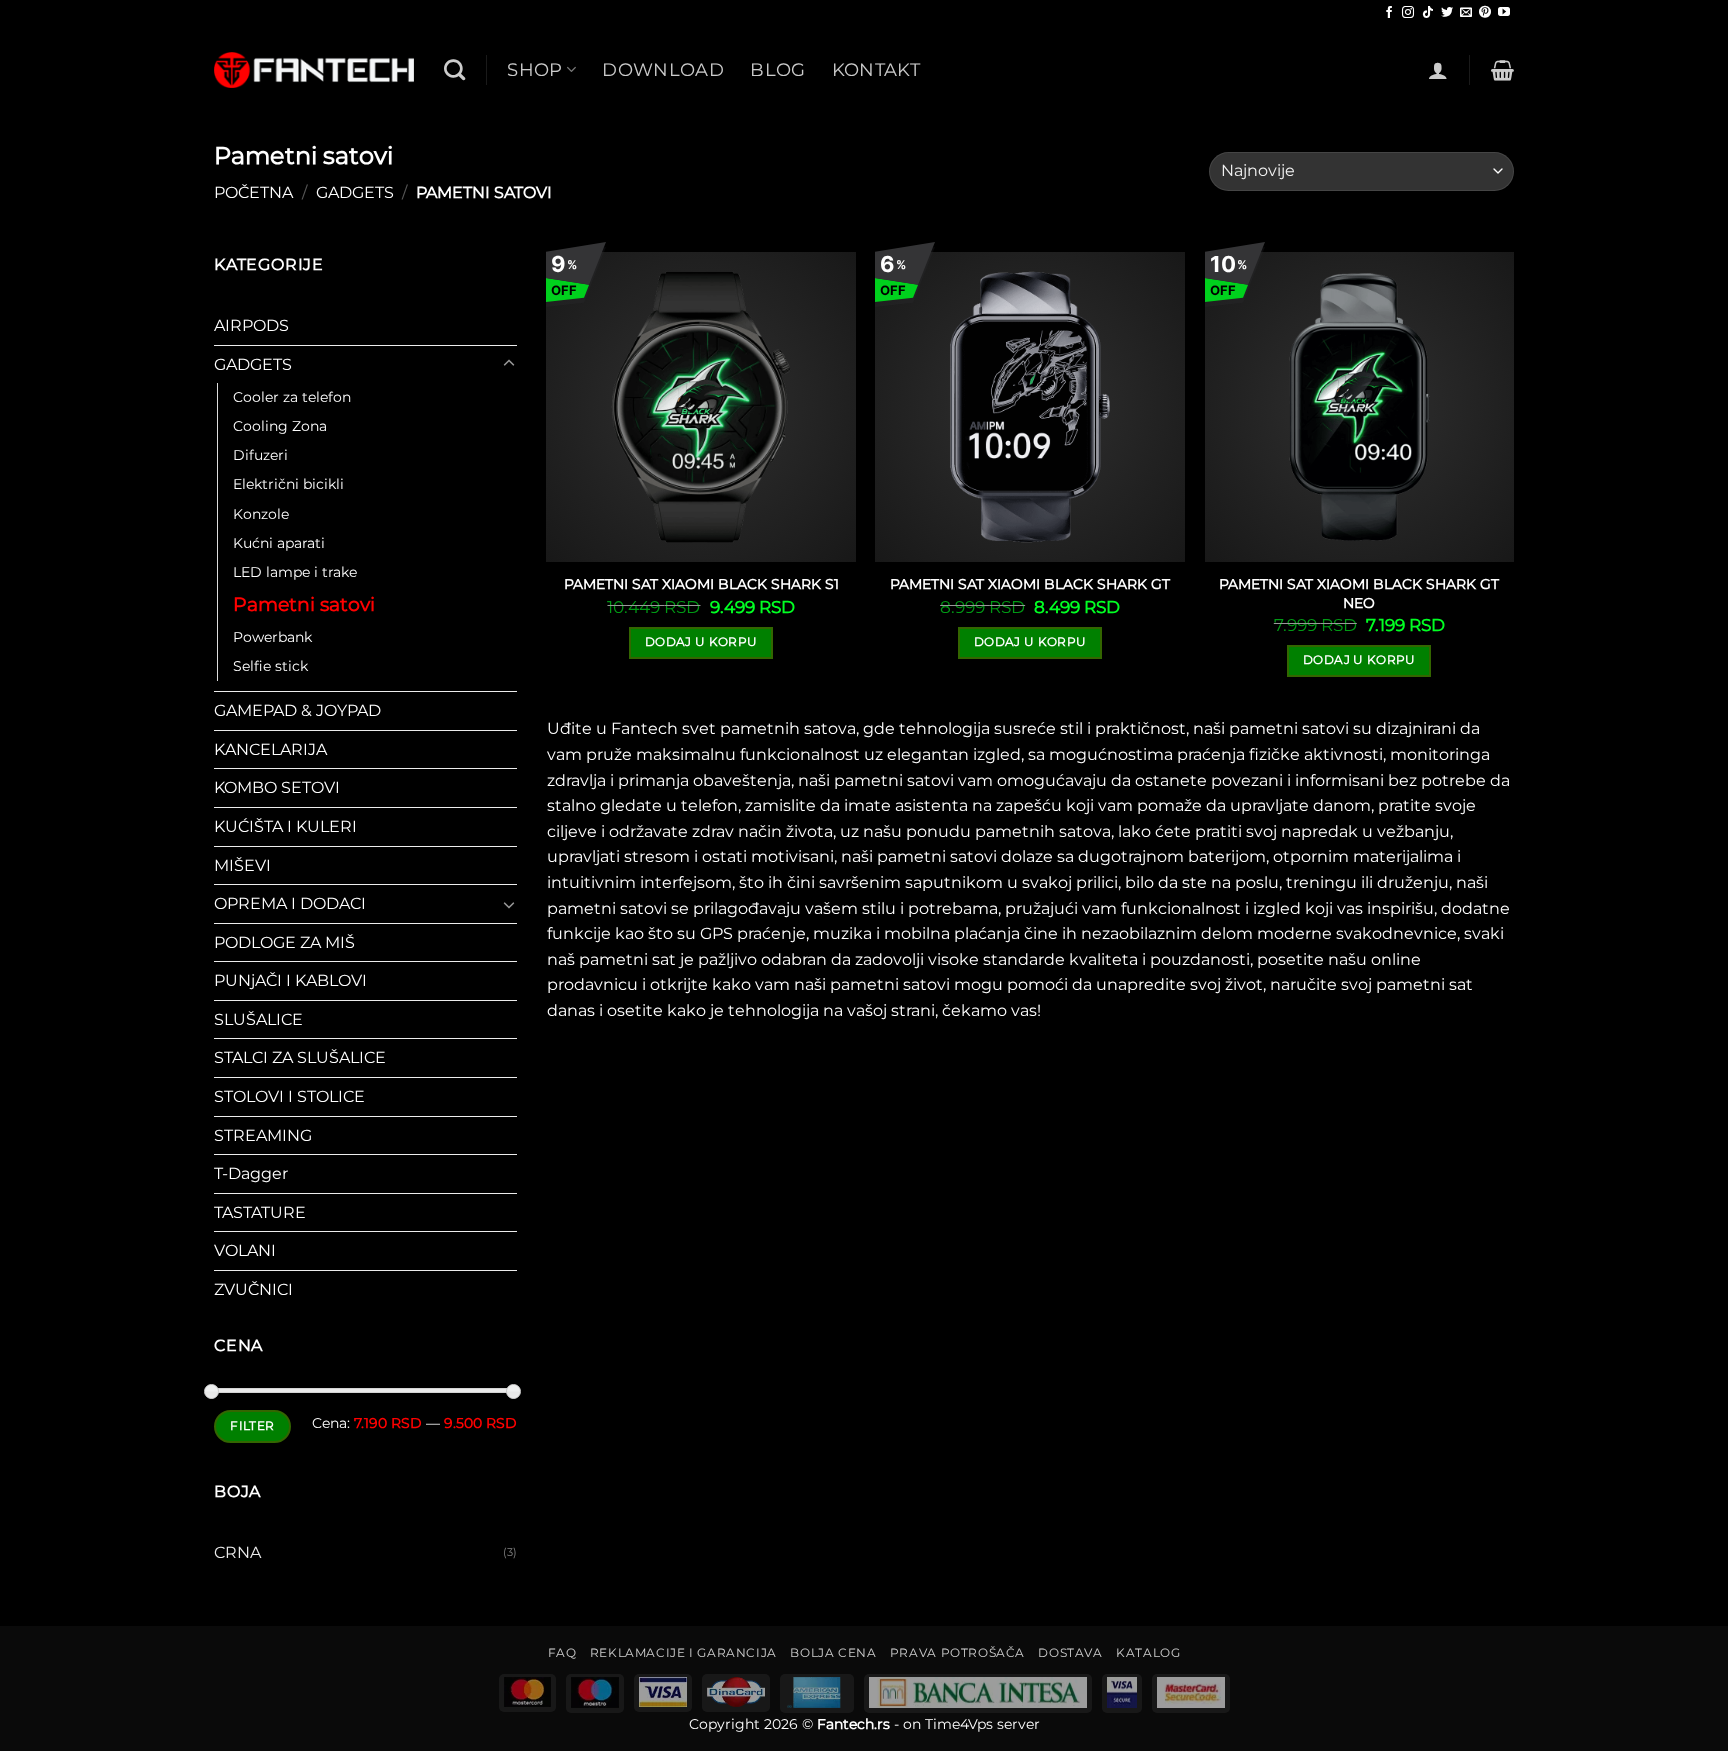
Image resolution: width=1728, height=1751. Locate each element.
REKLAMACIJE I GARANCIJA (683, 1652)
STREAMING (263, 1135)
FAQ (562, 1652)
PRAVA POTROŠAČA (957, 1652)
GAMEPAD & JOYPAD (297, 711)
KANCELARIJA (270, 749)
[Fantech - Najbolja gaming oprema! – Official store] (314, 70)
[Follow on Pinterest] (1485, 13)
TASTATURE (260, 1212)
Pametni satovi (304, 604)
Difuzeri (260, 456)
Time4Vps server (982, 1724)
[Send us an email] (1466, 13)
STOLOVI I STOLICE (289, 1096)
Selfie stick (270, 666)
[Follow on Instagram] (1408, 13)
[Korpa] (1502, 70)
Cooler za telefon (292, 398)
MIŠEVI (242, 865)
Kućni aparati (279, 543)
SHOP (534, 69)
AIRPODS (251, 326)
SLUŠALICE (258, 1019)
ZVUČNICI (253, 1289)
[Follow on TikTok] (1428, 13)
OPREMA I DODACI (290, 903)
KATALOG (1148, 1652)
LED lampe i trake (295, 572)
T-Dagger (251, 1174)
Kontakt (876, 69)
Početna (253, 192)
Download (663, 69)
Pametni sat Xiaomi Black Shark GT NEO (1359, 593)
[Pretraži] (454, 69)
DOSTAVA (1070, 1652)
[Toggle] (509, 365)
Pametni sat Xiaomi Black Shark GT (1030, 584)
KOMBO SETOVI (277, 788)
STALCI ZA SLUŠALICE (300, 1058)
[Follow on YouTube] (1504, 13)
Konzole (261, 514)
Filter (252, 1426)
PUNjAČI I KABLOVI (290, 981)
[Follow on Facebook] (1389, 13)
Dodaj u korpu (701, 642)
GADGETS (355, 192)
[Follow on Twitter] (1447, 13)
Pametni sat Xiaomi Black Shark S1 (701, 584)
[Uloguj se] (1438, 70)
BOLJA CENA (833, 1652)
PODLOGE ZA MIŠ (284, 942)
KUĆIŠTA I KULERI (285, 826)
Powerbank (272, 637)
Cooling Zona (280, 427)
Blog (777, 69)
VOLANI (245, 1251)
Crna (237, 1552)
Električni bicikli (288, 485)
